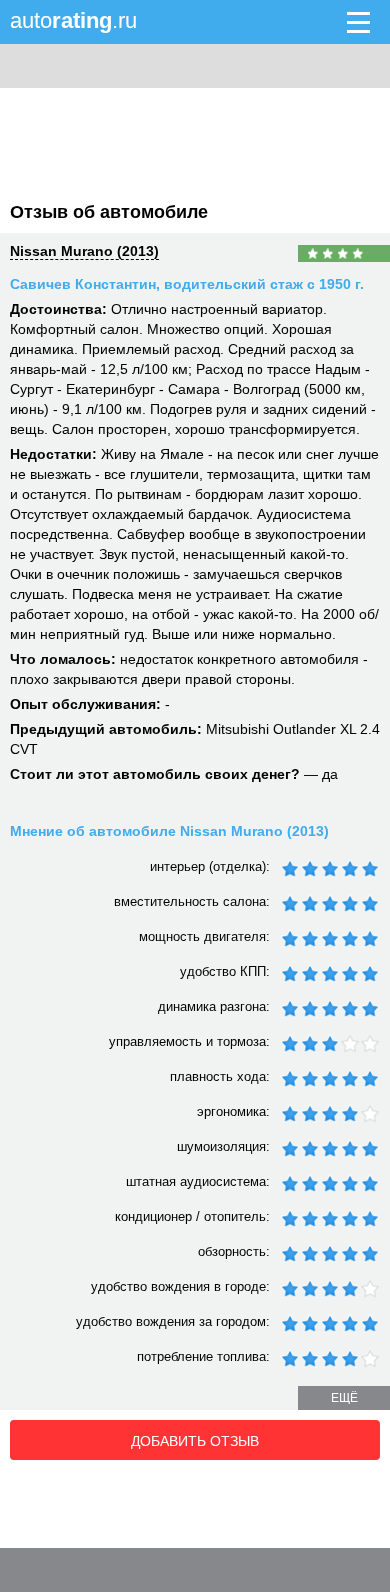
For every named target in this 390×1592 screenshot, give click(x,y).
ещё (344, 1398)
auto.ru (73, 20)
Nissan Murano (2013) (84, 251)
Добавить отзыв (195, 1441)
